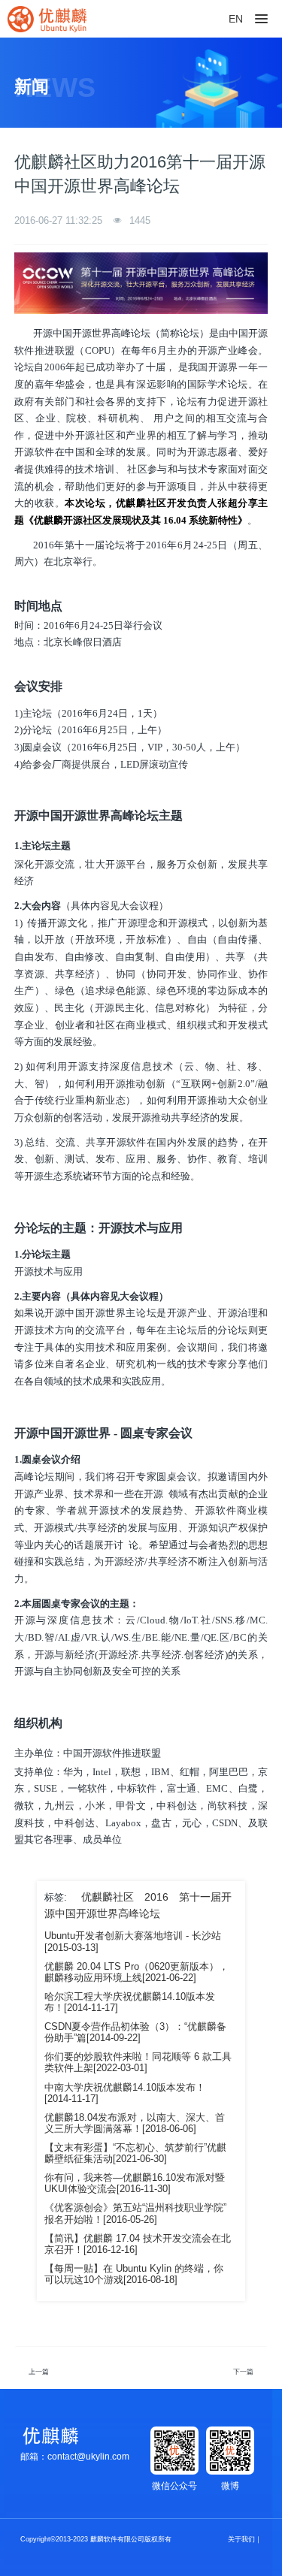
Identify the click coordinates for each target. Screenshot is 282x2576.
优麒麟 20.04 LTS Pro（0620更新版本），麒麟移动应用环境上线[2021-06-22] (136, 1972)
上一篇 (39, 2372)
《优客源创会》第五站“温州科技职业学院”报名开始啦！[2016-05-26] (135, 2214)
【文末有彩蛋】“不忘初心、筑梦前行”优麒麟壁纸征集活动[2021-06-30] (135, 2153)
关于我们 (241, 2539)
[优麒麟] (47, 19)
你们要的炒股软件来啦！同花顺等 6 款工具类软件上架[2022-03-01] (138, 2063)
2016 (156, 1897)
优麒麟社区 (108, 1897)
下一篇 (243, 2372)
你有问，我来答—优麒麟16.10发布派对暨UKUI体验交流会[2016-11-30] (135, 2183)
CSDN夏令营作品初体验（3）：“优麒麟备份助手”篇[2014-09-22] (135, 2032)
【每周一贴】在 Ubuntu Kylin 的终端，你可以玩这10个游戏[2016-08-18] (134, 2274)
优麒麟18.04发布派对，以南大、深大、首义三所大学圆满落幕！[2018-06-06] (135, 2123)
